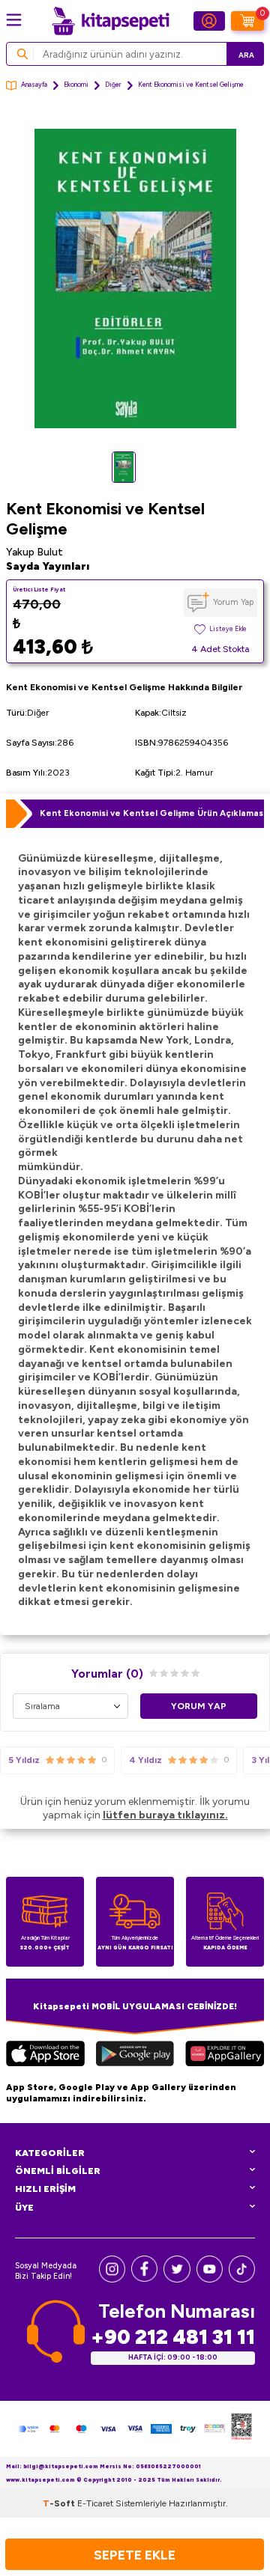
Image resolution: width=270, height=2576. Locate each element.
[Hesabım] (209, 21)
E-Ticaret (95, 2503)
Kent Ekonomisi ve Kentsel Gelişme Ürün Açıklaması (152, 813)
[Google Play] (135, 2056)
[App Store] (45, 2056)
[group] (135, 278)
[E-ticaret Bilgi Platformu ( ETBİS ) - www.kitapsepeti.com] (241, 2429)
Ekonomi (76, 85)
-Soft (60, 2503)
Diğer (113, 85)
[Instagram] (112, 2279)
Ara (246, 55)
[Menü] (14, 20)
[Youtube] (210, 2279)
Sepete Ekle (135, 2555)
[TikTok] (242, 2279)
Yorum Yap (233, 602)
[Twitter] (177, 2279)
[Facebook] (144, 2278)
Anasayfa (34, 85)
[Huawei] (225, 2056)
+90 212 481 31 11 (173, 2337)
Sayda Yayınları (48, 566)
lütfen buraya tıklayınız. (165, 1815)
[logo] (110, 21)
